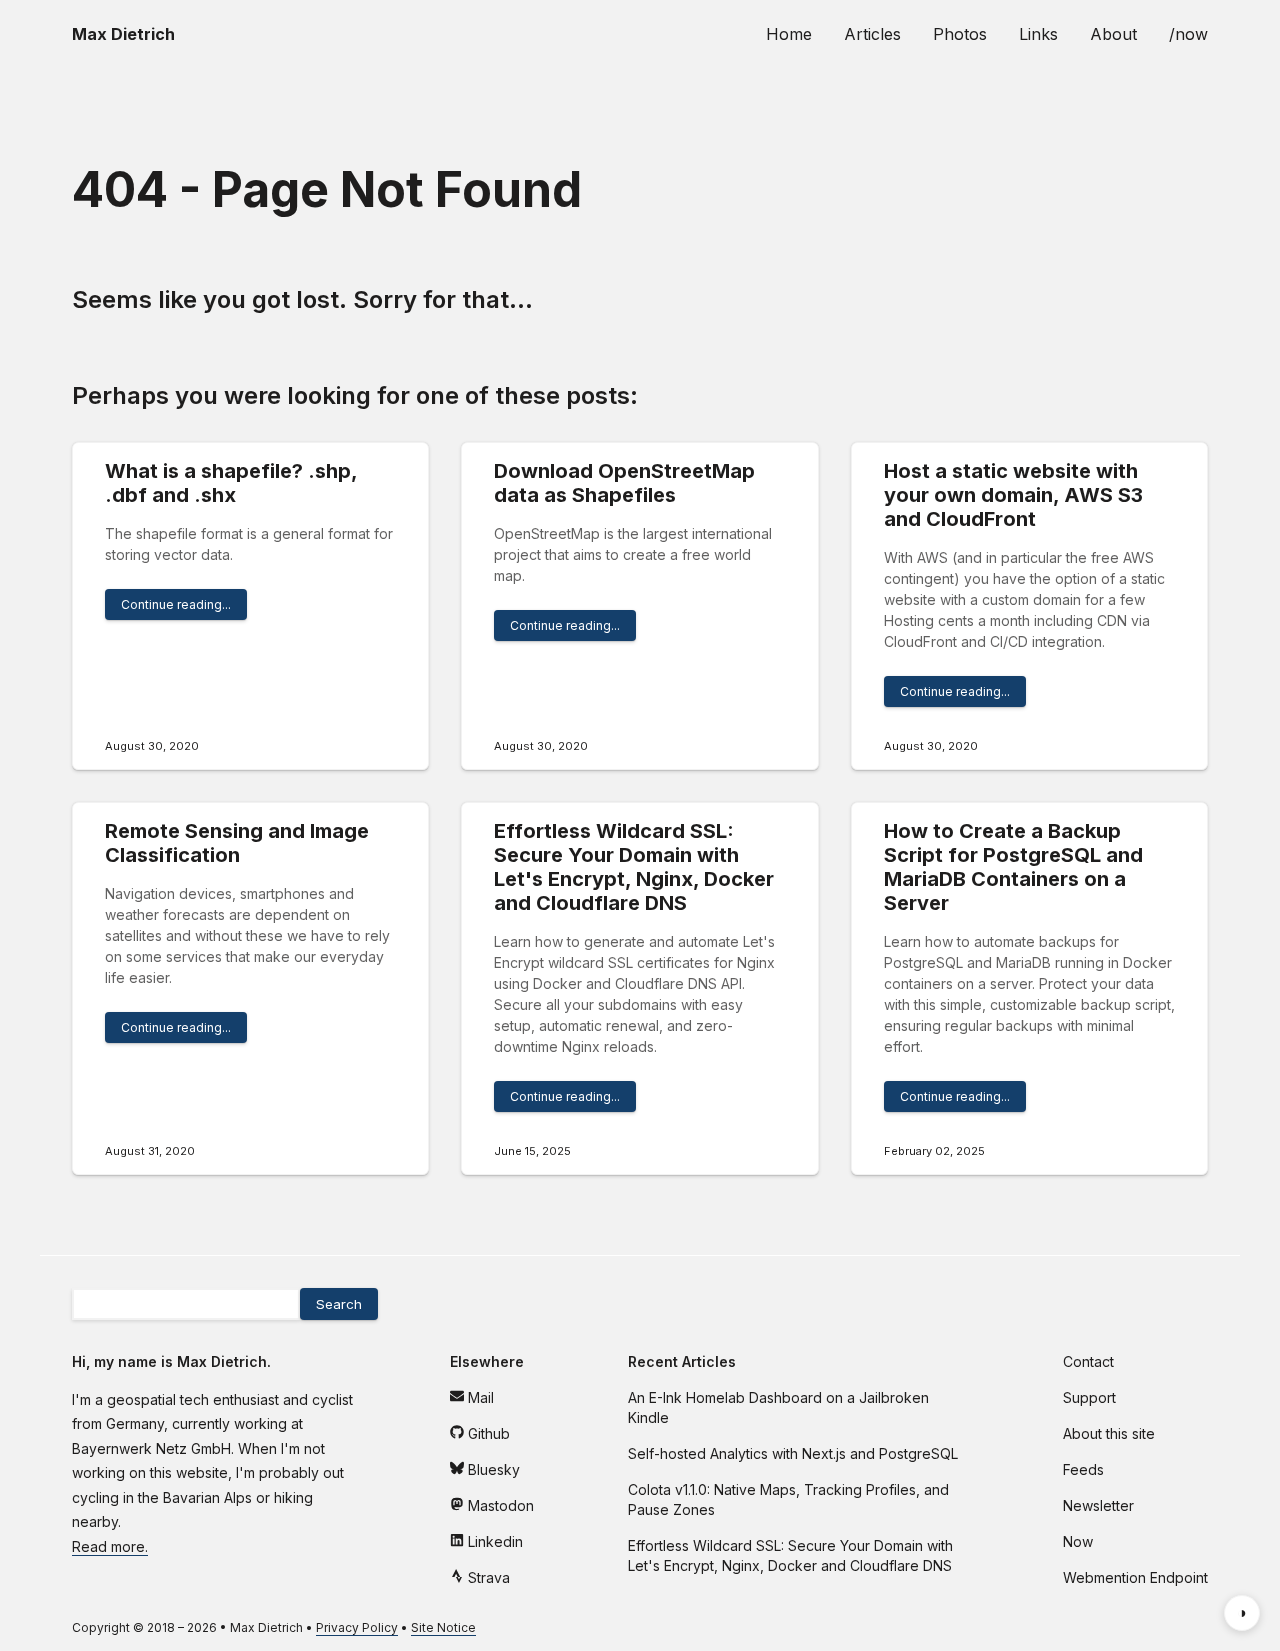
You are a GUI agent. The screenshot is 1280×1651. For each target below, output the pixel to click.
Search (339, 1304)
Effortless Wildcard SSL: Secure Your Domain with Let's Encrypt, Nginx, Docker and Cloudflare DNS (634, 867)
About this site (1109, 1433)
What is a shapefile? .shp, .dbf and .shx (231, 483)
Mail (479, 1397)
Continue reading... (176, 604)
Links (1038, 34)
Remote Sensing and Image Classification (237, 843)
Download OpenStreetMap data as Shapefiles (624, 483)
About (1113, 34)
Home (789, 34)
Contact (1088, 1361)
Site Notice (443, 1627)
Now (1078, 1541)
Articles (872, 34)
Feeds (1083, 1469)
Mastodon (499, 1505)
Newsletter (1098, 1505)
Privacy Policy (357, 1627)
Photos (960, 34)
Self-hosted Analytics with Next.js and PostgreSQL (793, 1453)
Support (1089, 1397)
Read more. (110, 1546)
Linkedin (493, 1541)
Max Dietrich (266, 1627)
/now (1188, 34)
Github (487, 1433)
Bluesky (492, 1469)
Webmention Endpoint (1135, 1577)
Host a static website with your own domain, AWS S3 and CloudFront (1013, 495)
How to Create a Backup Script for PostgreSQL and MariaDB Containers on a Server (1013, 867)
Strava (487, 1577)
